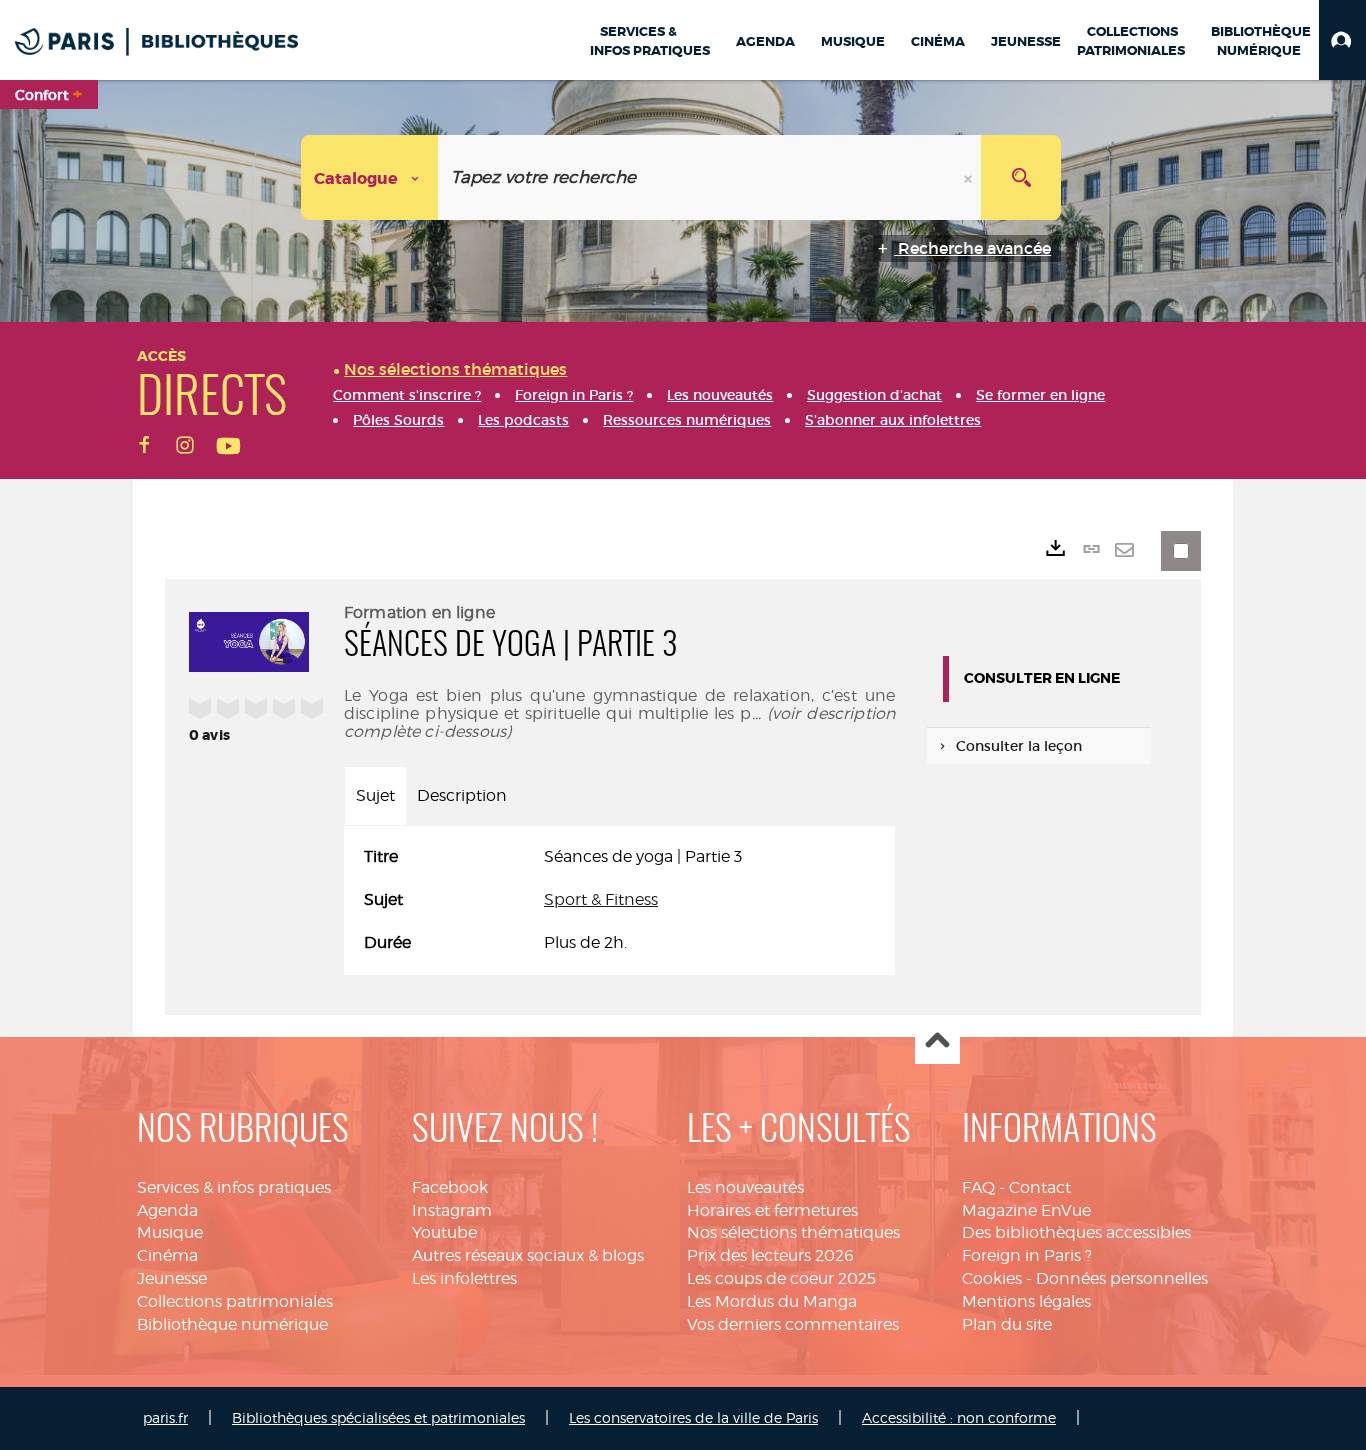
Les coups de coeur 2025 (781, 1278)
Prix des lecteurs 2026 (770, 1255)
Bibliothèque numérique (232, 1324)
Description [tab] (462, 795)
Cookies (992, 1278)
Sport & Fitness (601, 899)
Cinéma (167, 1255)
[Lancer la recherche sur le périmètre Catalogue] (1021, 177)
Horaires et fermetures (772, 1210)
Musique (170, 1232)
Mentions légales (1026, 1301)
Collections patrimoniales (235, 1301)
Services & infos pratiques (234, 1187)
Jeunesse (172, 1278)
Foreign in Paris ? (1027, 1255)
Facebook (450, 1187)
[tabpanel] (619, 900)
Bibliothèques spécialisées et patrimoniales (378, 1417)
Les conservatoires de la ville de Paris (693, 1417)
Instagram (452, 1210)
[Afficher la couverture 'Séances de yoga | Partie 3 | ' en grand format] (249, 639)
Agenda (167, 1210)
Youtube (444, 1232)
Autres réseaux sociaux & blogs (528, 1255)
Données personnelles (1122, 1278)
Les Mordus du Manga (772, 1301)
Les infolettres (464, 1278)
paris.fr (165, 1417)
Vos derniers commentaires (793, 1324)
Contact (1040, 1187)
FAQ (978, 1187)
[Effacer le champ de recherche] (970, 177)
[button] (1342, 40)
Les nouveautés (745, 1187)
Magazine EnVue (1026, 1210)
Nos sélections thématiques (793, 1232)
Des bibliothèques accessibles (1076, 1232)
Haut (937, 1042)
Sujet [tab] (375, 795)
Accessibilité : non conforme (959, 1417)
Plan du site (1007, 1324)
